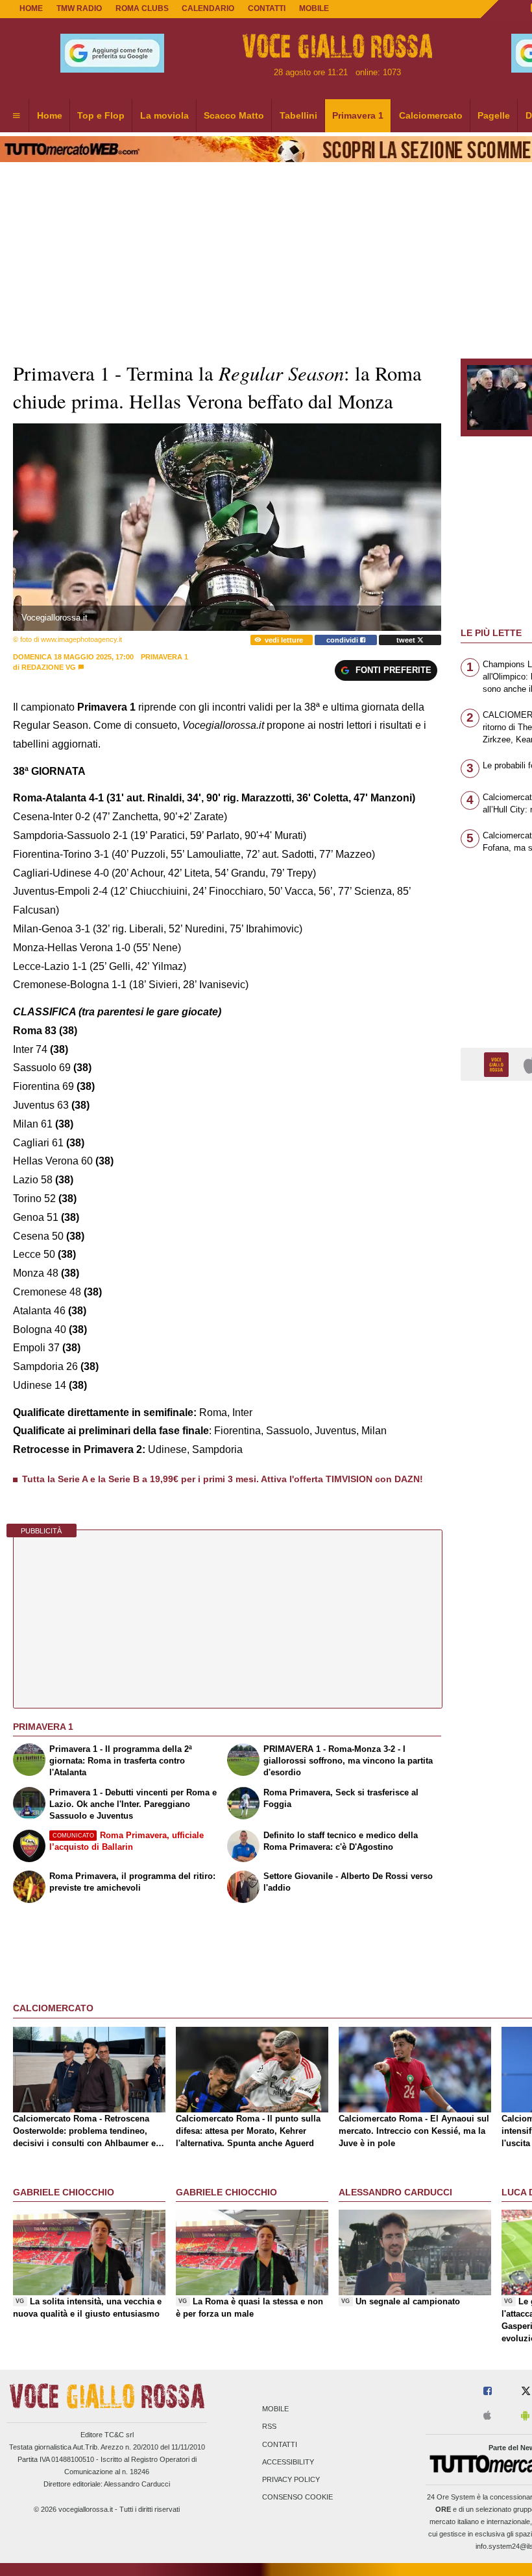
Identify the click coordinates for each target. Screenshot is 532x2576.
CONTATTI (267, 8)
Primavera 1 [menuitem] (358, 115)
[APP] (498, 1064)
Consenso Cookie (297, 2498)
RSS (269, 2427)
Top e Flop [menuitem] (101, 115)
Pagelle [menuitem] (494, 115)
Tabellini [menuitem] (298, 115)
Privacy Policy (291, 2479)
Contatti (280, 2444)
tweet (407, 640)
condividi (343, 640)
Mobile (275, 2409)
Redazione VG (49, 667)
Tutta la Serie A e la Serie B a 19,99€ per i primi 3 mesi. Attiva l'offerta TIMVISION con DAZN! (223, 1479)
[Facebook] (488, 2392)
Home (31, 8)
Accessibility (288, 2462)
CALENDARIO (208, 8)
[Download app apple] (487, 2416)
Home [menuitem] (50, 115)
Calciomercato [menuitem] (431, 115)
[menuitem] (16, 116)
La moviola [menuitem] (164, 115)
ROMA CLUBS (142, 8)
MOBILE (314, 8)
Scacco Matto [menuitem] (234, 115)
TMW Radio (79, 8)
